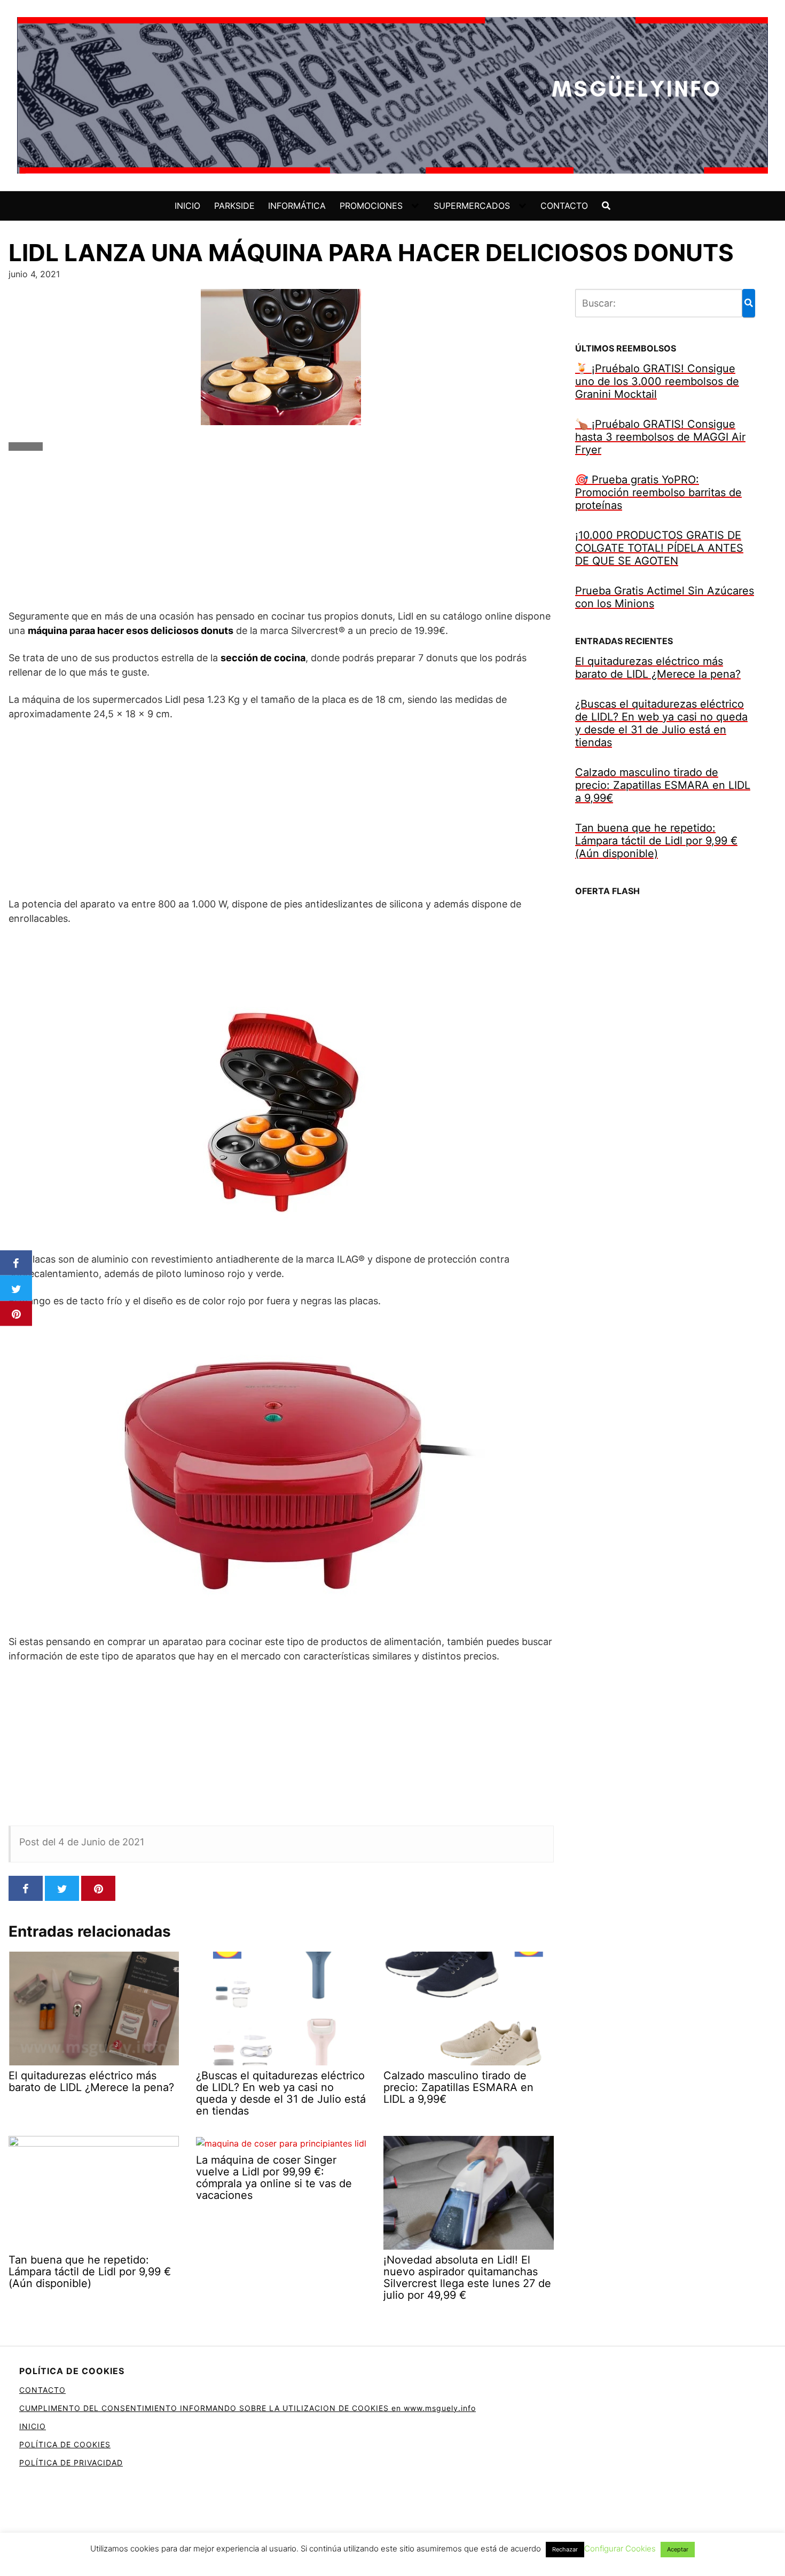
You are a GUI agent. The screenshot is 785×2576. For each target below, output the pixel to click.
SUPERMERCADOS (472, 206)
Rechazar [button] (565, 2549)
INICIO (187, 206)
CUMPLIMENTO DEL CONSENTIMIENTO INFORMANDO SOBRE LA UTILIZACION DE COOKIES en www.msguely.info (248, 2408)
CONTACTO (564, 206)
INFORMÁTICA (297, 206)
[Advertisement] (281, 534)
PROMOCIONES (371, 206)
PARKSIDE (234, 206)
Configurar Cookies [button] (620, 2548)
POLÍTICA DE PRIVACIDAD (71, 2463)
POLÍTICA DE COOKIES (65, 2444)
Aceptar (678, 2549)
